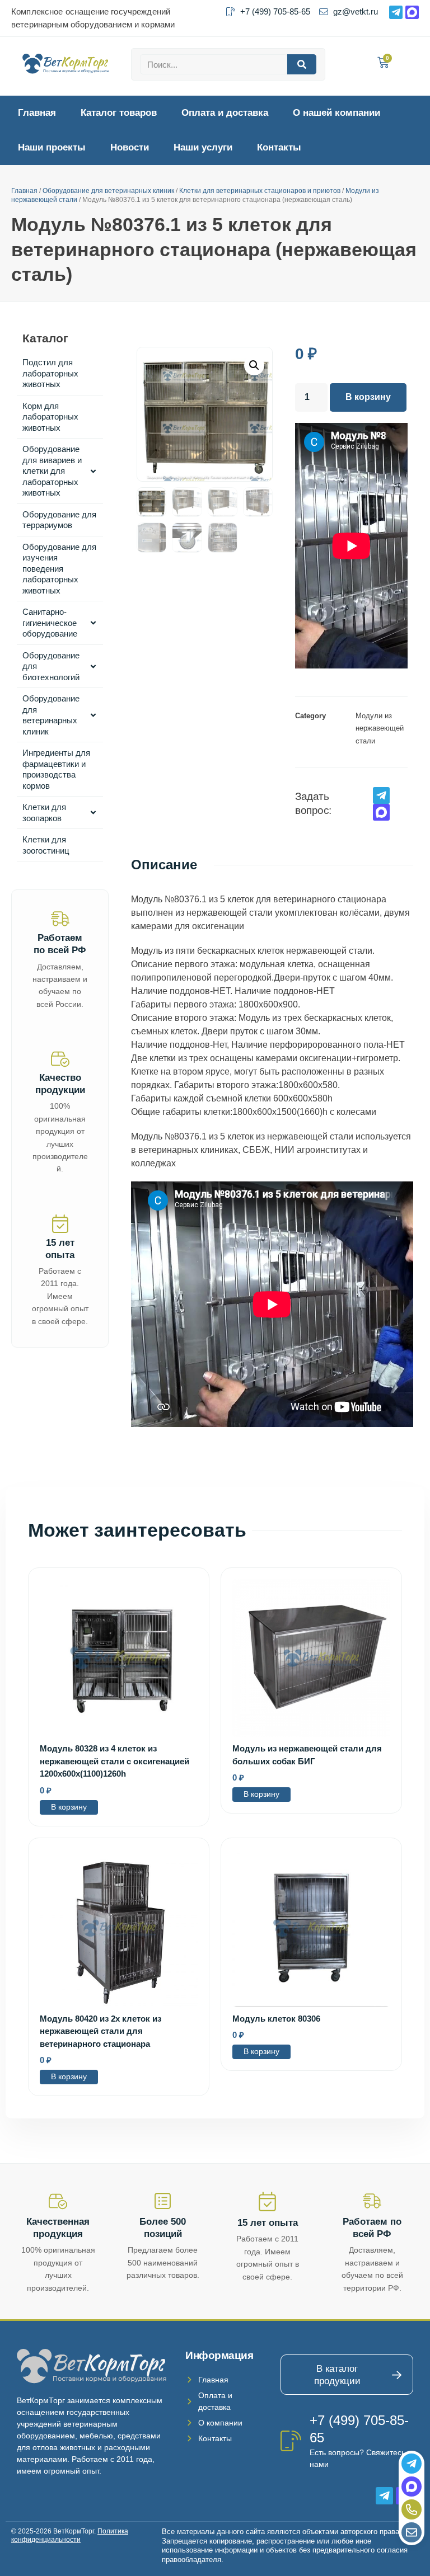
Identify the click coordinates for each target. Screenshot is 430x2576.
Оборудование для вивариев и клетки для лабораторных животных (52, 471)
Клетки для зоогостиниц (46, 845)
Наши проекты (52, 147)
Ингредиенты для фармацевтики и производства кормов (56, 769)
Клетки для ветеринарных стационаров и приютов (260, 191)
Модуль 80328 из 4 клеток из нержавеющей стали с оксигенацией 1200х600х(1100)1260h (114, 1761)
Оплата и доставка (225, 113)
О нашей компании (336, 113)
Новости (130, 147)
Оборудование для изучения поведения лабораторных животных (59, 569)
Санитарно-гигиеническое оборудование (50, 623)
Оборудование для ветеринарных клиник (108, 191)
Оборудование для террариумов (59, 520)
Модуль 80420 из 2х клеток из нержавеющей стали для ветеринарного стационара (101, 2031)
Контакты (279, 147)
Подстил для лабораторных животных (50, 373)
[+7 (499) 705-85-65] (291, 2441)
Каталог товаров (119, 113)
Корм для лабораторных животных (50, 417)
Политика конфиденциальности (70, 2536)
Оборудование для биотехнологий (51, 666)
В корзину (368, 397)
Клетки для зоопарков (44, 813)
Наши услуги (203, 147)
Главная (37, 113)
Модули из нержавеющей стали (380, 728)
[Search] (302, 64)
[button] (254, 365)
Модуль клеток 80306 (276, 2019)
